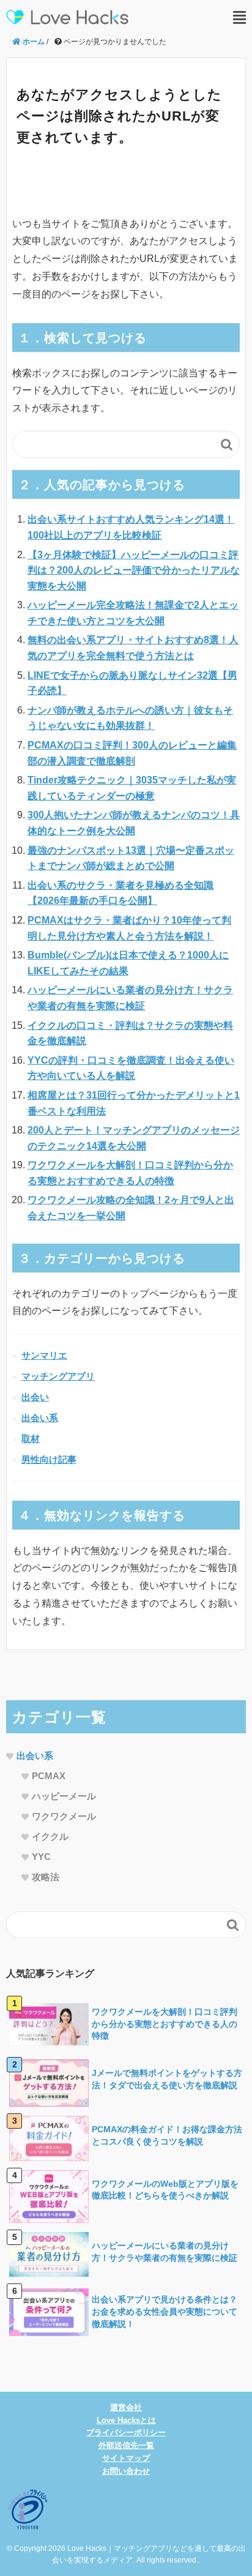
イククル (50, 1836)
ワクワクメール (64, 1816)
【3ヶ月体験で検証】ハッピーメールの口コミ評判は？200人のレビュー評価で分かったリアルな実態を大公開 (134, 570)
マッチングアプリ (58, 1376)
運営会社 (126, 2407)
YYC (41, 1857)
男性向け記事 (49, 1459)
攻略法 (46, 1877)
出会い (35, 1397)
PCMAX (49, 1776)
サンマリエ (44, 1355)
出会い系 (40, 1418)
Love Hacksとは (126, 2420)
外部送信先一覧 (126, 2445)
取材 (31, 1439)
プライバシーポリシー (126, 2432)
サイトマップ (126, 2458)
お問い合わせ (126, 2471)
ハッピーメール (64, 1796)
